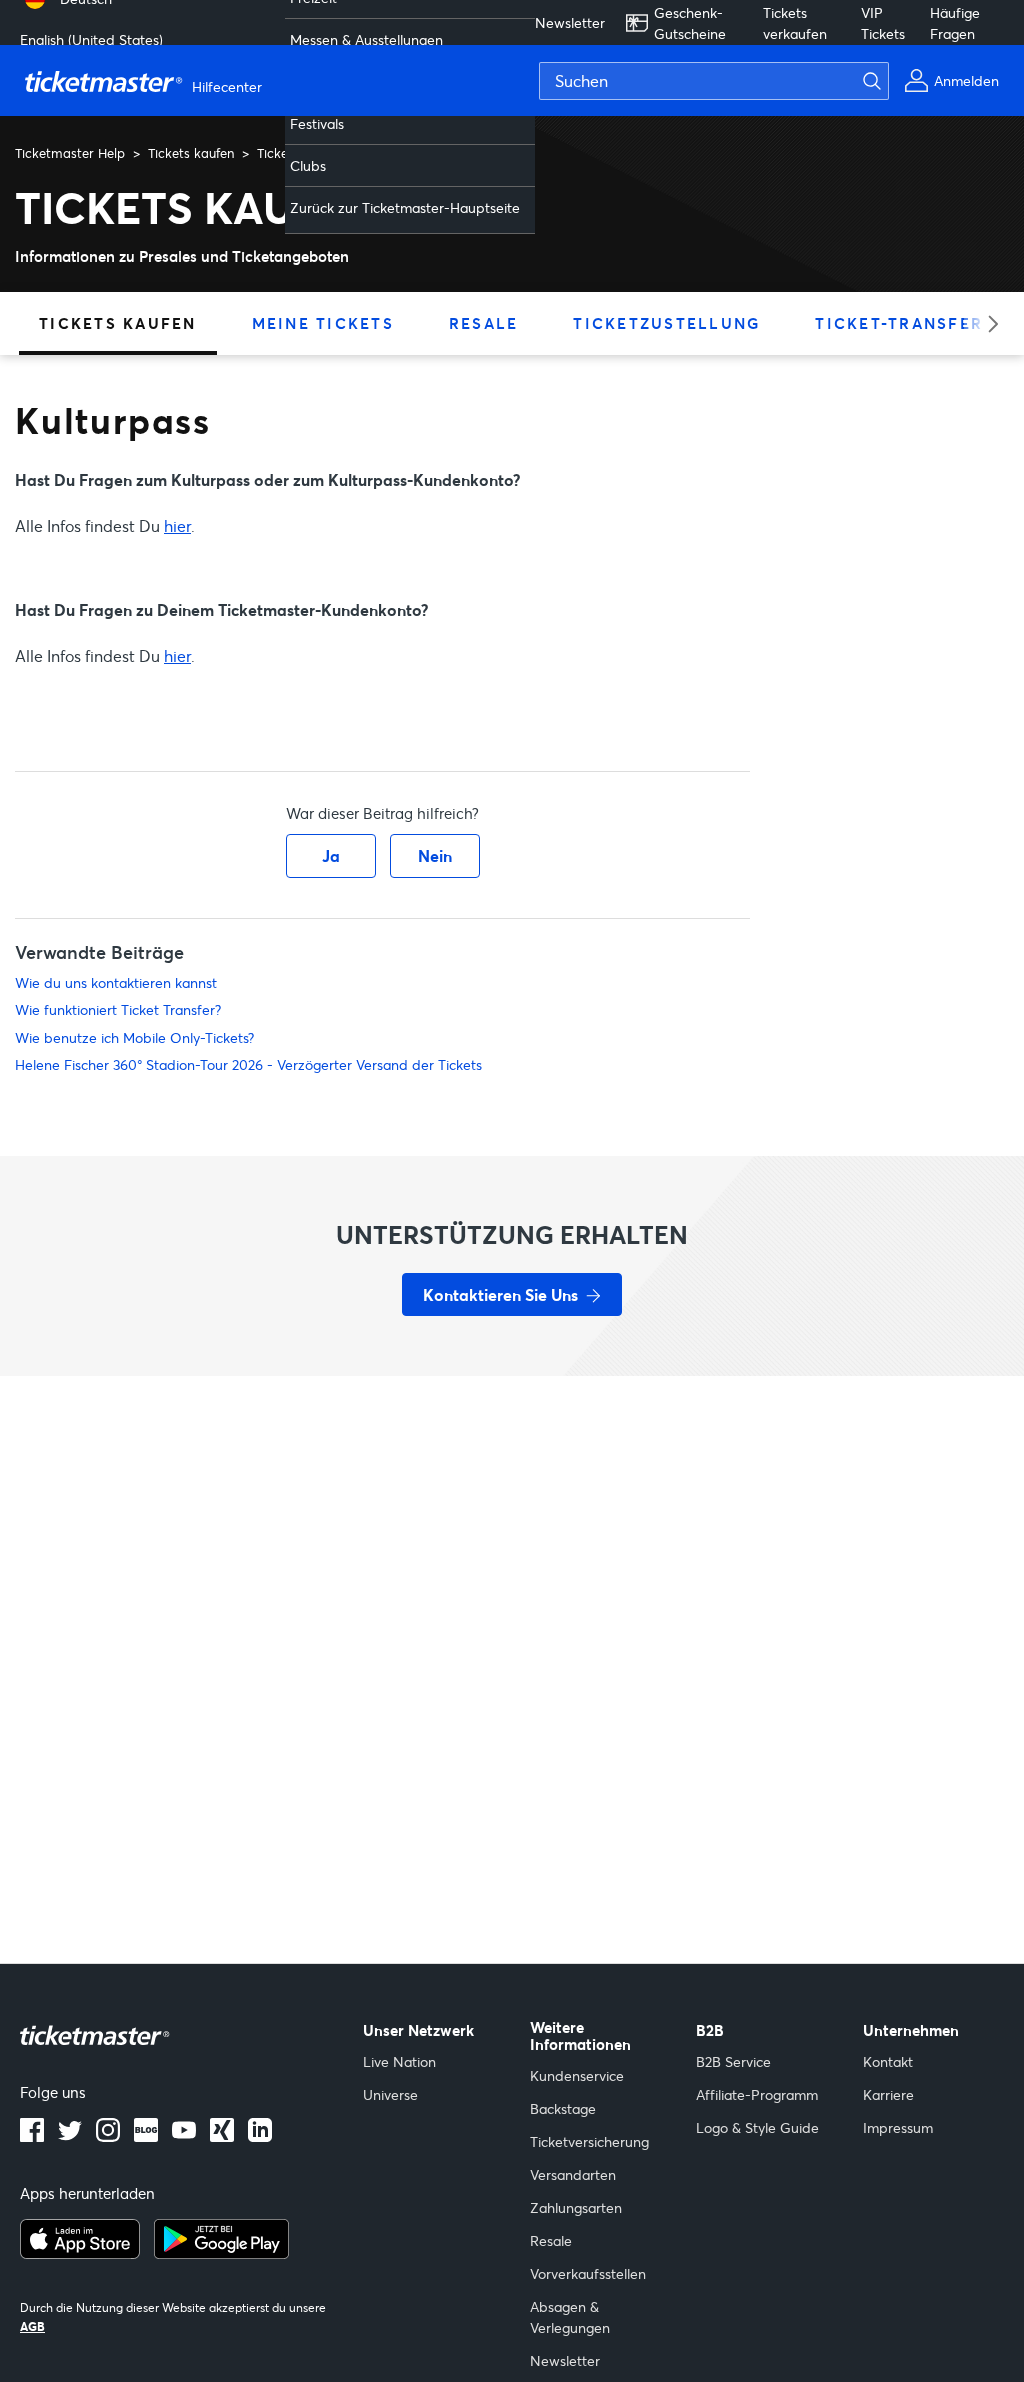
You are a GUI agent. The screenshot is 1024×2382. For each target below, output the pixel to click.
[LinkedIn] (222, 2136)
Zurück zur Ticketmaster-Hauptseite (405, 207)
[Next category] (986, 323)
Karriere (888, 2094)
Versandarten (573, 2174)
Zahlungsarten (576, 2207)
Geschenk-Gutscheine (690, 23)
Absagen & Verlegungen (570, 2317)
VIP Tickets (883, 23)
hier (177, 525)
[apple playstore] (80, 2253)
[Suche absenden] (884, 81)
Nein (435, 855)
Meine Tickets (323, 323)
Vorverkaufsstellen (588, 2273)
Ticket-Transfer (899, 323)
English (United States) (91, 39)
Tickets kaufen (191, 153)
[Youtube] (184, 2136)
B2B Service (733, 2061)
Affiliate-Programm (757, 2094)
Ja (331, 855)
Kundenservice (577, 2075)
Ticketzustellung (666, 323)
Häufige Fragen (955, 23)
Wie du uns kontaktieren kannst (116, 982)
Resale (484, 323)
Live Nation (399, 2061)
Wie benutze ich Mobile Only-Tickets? (134, 1037)
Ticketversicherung (589, 2141)
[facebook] (32, 2136)
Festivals (317, 123)
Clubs (308, 165)
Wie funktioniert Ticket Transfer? (118, 1009)
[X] (70, 2136)
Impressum (898, 2127)
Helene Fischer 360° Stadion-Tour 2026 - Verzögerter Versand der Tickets (248, 1064)
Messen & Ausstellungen (366, 39)
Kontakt (888, 2061)
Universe (390, 2094)
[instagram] (108, 2136)
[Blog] (146, 2136)
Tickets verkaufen (795, 23)
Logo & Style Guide (757, 2127)
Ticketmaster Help (70, 153)
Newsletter (570, 22)
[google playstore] (221, 2253)
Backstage (563, 2108)
